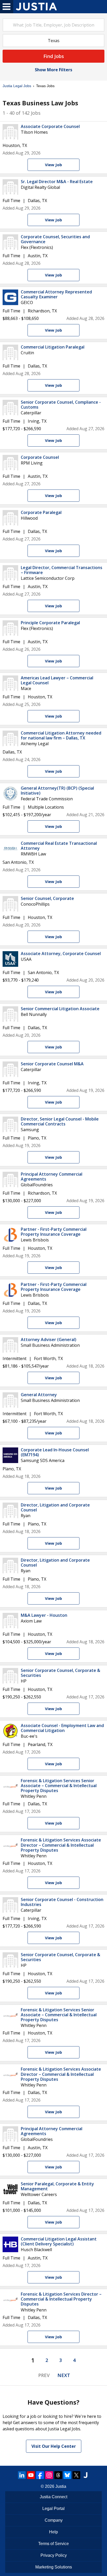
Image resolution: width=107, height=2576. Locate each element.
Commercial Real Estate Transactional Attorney (59, 846)
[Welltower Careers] (10, 2189)
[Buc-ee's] (10, 1731)
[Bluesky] (67, 2475)
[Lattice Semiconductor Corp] (10, 573)
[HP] (10, 1676)
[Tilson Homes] (10, 132)
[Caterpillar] (10, 408)
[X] (76, 2475)
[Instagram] (49, 2475)
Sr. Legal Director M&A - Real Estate (57, 182)
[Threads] (58, 2475)
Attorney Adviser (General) (49, 1339)
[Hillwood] (10, 518)
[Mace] (10, 683)
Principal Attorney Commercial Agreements (52, 1177)
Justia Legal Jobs (17, 86)
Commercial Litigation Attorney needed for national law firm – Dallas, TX (61, 735)
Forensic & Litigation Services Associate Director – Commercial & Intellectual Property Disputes (61, 1845)
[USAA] (10, 959)
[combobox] (53, 25)
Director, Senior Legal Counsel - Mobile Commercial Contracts (60, 1121)
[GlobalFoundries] (10, 1180)
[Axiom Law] (10, 1621)
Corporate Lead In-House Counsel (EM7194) (55, 1452)
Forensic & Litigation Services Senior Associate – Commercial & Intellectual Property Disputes (59, 1786)
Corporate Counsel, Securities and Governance (55, 239)
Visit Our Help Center (54, 2446)
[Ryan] (10, 1510)
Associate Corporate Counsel (50, 126)
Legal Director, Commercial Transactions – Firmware (62, 570)
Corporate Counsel (40, 457)
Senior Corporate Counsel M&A (52, 1064)
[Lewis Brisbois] (10, 1235)
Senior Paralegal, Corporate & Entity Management (57, 2186)
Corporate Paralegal (41, 512)
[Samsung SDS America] (10, 1455)
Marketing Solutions (54, 2567)
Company (54, 2520)
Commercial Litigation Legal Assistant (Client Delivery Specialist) (59, 2241)
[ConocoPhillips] (10, 904)
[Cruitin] (10, 352)
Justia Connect (53, 2497)
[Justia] (36, 7)
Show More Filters (53, 70)
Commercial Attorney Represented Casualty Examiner (56, 294)
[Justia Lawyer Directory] (85, 2475)
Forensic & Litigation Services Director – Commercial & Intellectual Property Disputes (61, 2299)
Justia (61, 2486)
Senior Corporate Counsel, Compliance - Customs (61, 405)
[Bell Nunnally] (10, 1014)
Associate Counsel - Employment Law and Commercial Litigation (62, 1728)
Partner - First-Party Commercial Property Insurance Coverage (54, 1232)
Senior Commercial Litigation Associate (60, 1009)
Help (53, 2532)
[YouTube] (31, 2475)
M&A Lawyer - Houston (44, 1615)
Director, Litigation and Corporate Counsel (55, 1507)
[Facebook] (40, 2475)
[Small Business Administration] (10, 1345)
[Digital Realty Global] (10, 187)
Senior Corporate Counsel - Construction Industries (62, 1902)
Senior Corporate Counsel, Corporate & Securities (61, 1673)
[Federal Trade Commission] (10, 794)
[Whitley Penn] (10, 1786)
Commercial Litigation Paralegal (53, 347)
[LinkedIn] (22, 2475)
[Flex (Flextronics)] (10, 242)
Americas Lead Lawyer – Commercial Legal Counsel (57, 680)
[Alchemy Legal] (10, 738)
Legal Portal (53, 2509)
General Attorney (39, 1395)
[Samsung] (10, 1124)
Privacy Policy (54, 2555)
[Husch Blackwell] (10, 2244)
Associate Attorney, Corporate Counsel (61, 954)
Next (64, 2375)
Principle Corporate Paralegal (50, 623)
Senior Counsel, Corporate (47, 898)
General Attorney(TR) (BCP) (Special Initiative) (57, 791)
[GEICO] (10, 297)
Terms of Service (53, 2544)
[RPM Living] (10, 463)
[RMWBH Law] (10, 849)
